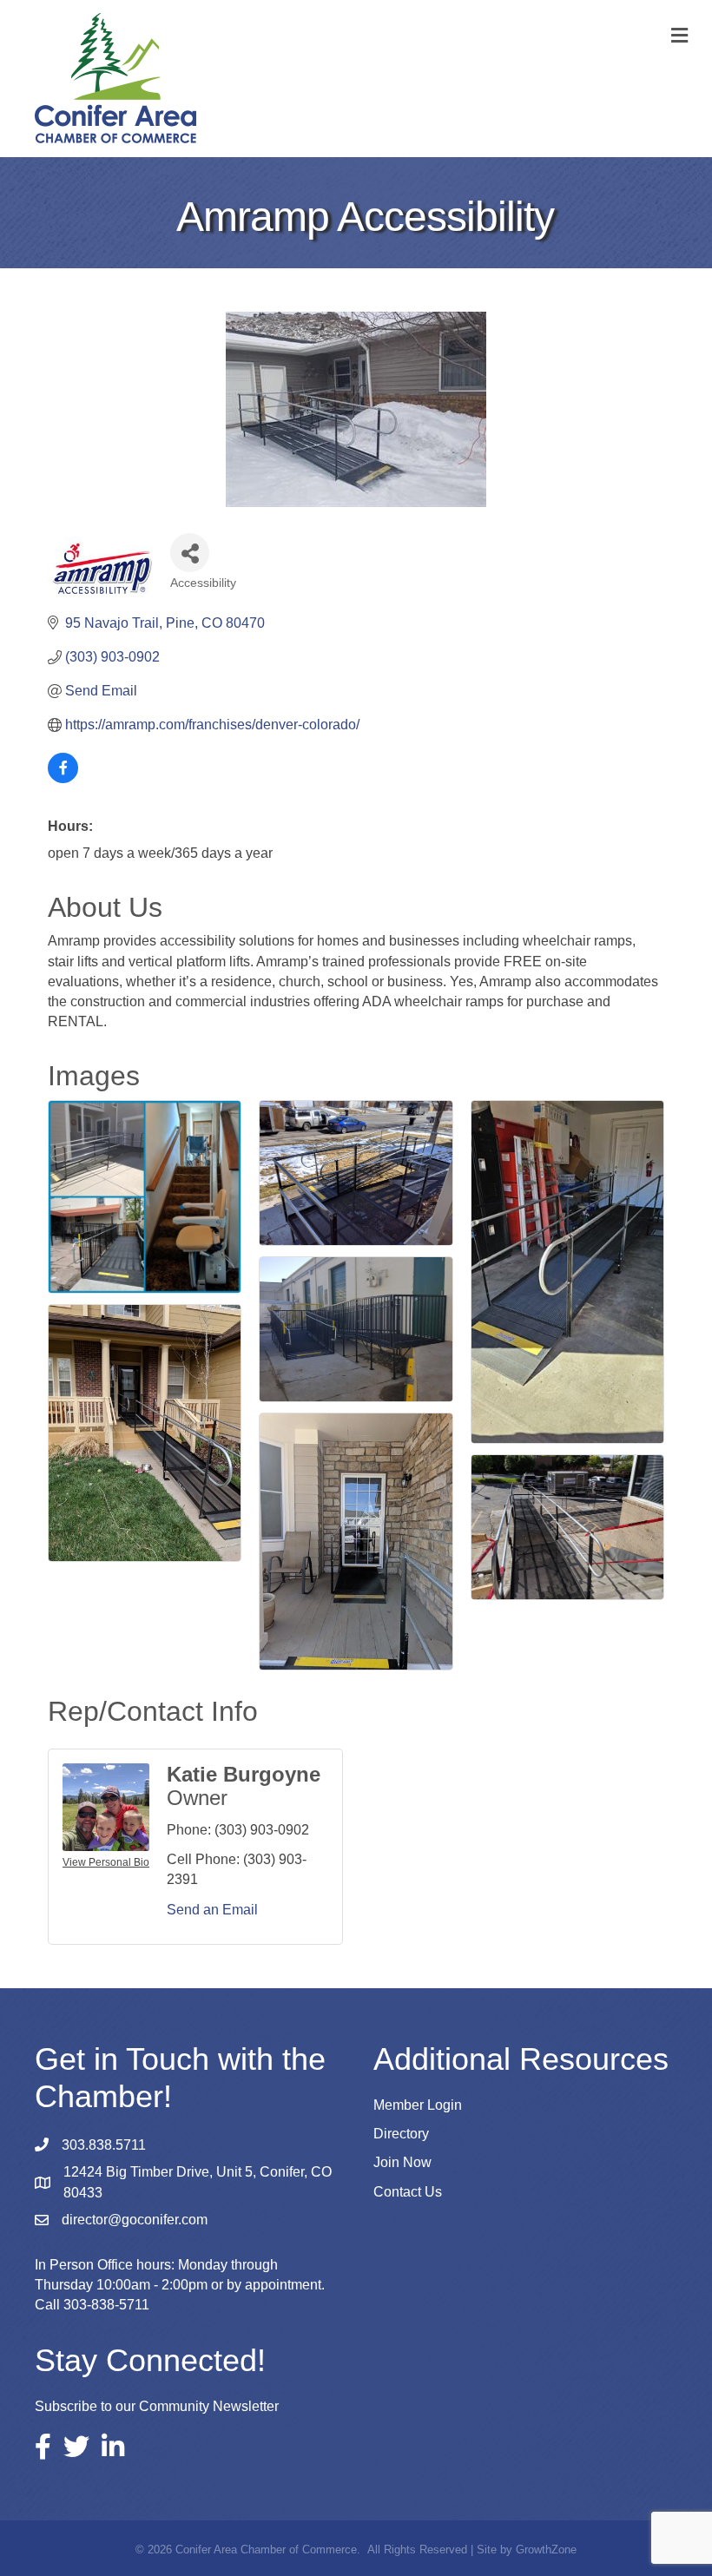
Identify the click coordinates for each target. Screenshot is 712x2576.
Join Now (402, 2162)
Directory (401, 2134)
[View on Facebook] (63, 778)
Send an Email (212, 1910)
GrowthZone (546, 2550)
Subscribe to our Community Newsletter (157, 2406)
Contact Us (408, 2192)
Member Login (418, 2105)
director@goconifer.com (135, 2220)
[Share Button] (190, 553)
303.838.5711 (104, 2145)
